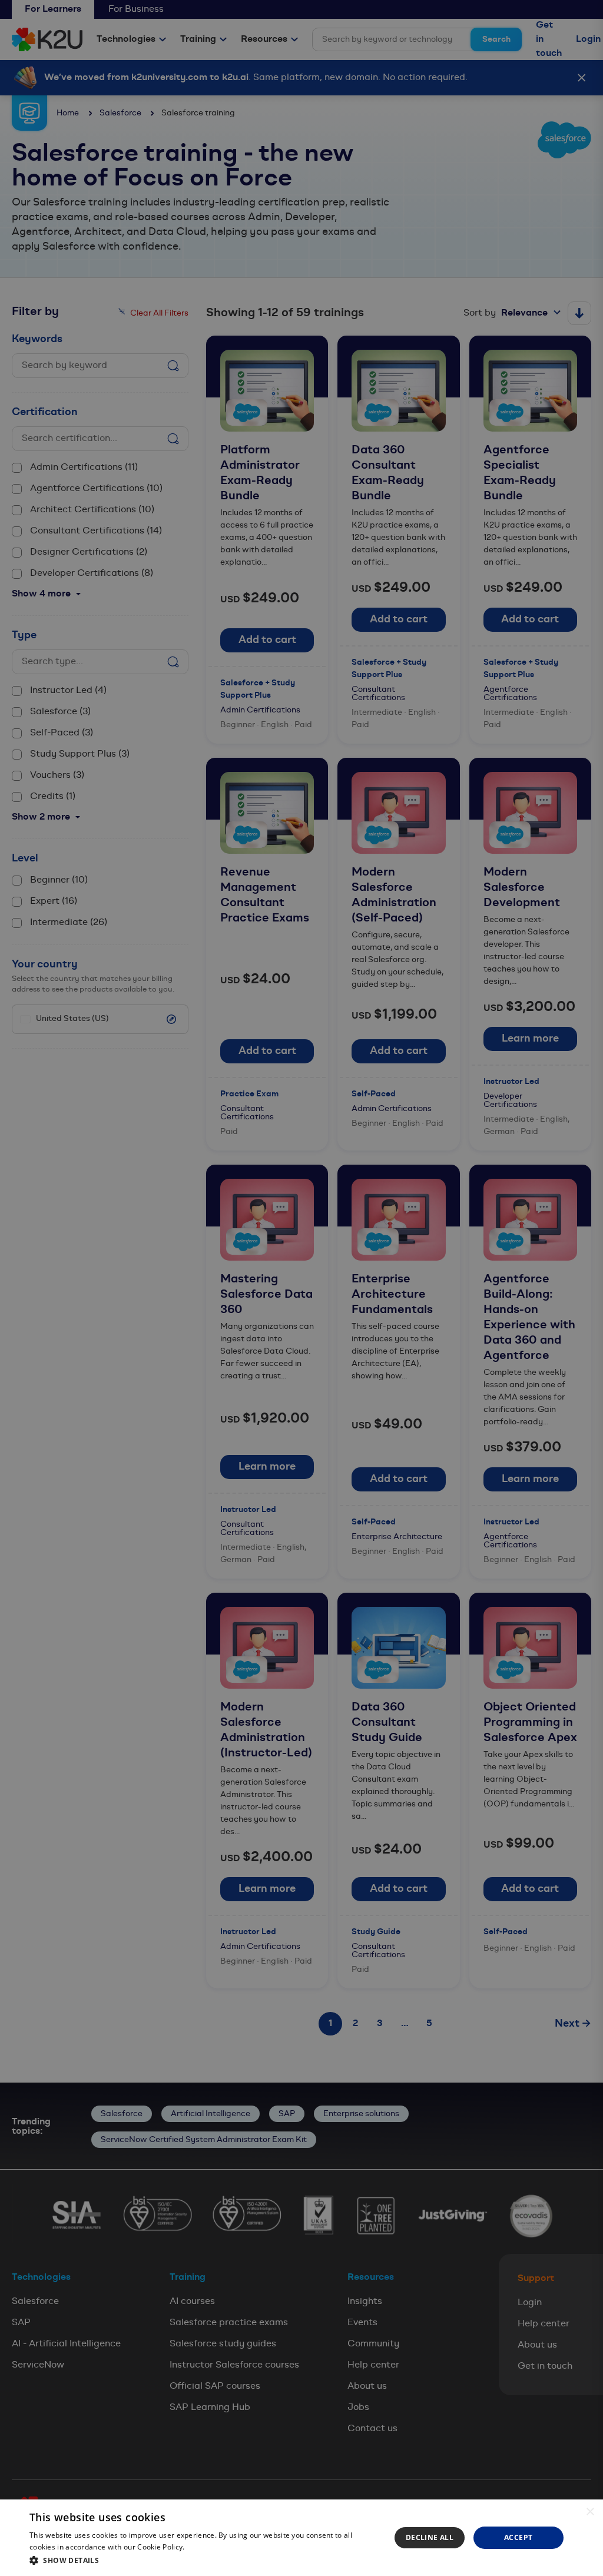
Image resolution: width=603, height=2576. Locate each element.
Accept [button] (518, 2537)
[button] (204, 2560)
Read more (206, 2547)
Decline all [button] (430, 2537)
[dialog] (301, 2538)
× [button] (590, 2512)
